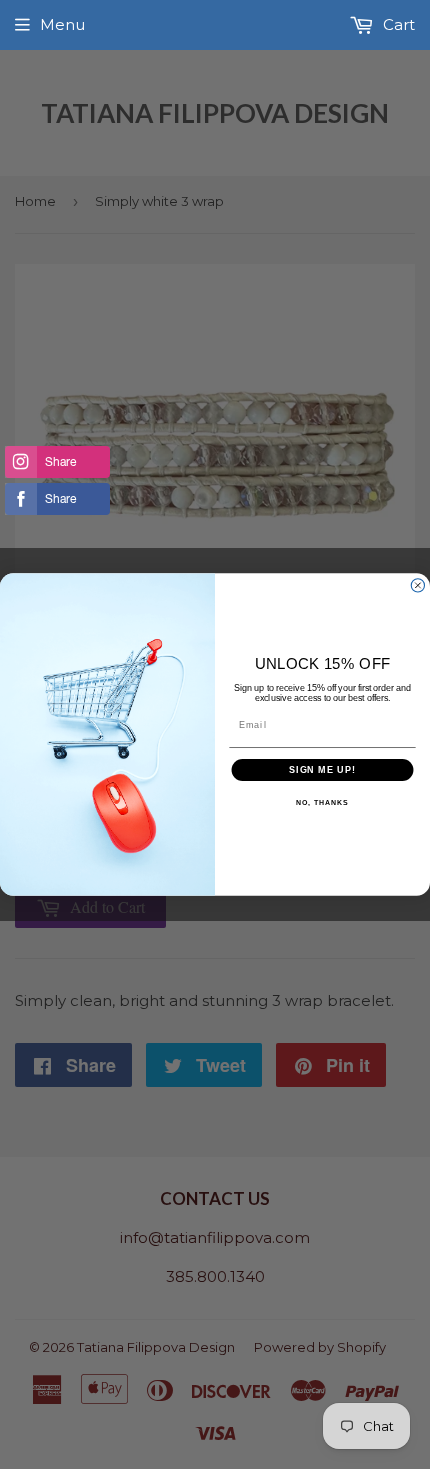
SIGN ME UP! (322, 769)
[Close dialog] (417, 585)
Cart (397, 24)
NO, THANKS (322, 803)
